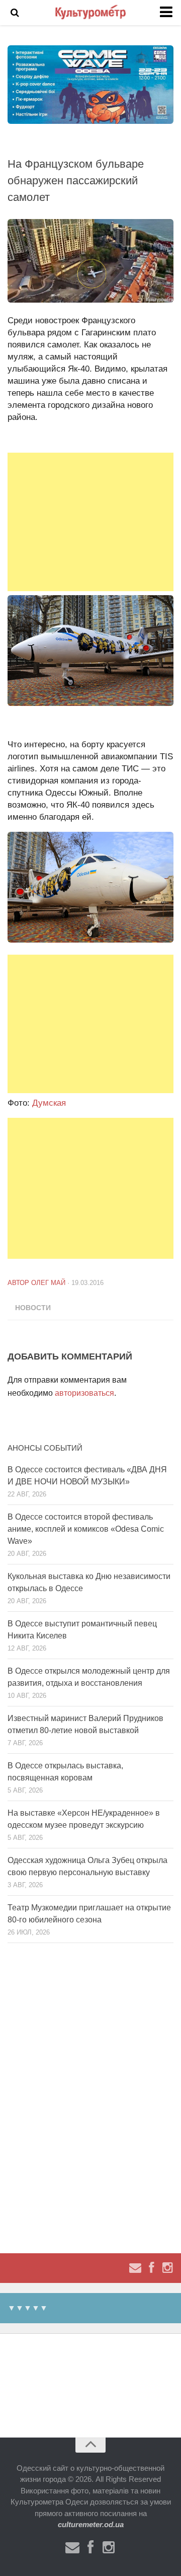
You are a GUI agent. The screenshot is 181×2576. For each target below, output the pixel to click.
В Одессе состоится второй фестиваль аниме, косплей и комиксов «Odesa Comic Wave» (86, 1529)
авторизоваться (84, 1393)
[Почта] (135, 2268)
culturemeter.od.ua (91, 2524)
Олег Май (48, 1283)
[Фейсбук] (151, 2268)
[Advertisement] (90, 522)
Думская (49, 1103)
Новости (33, 1308)
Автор (19, 1283)
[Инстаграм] (167, 2268)
